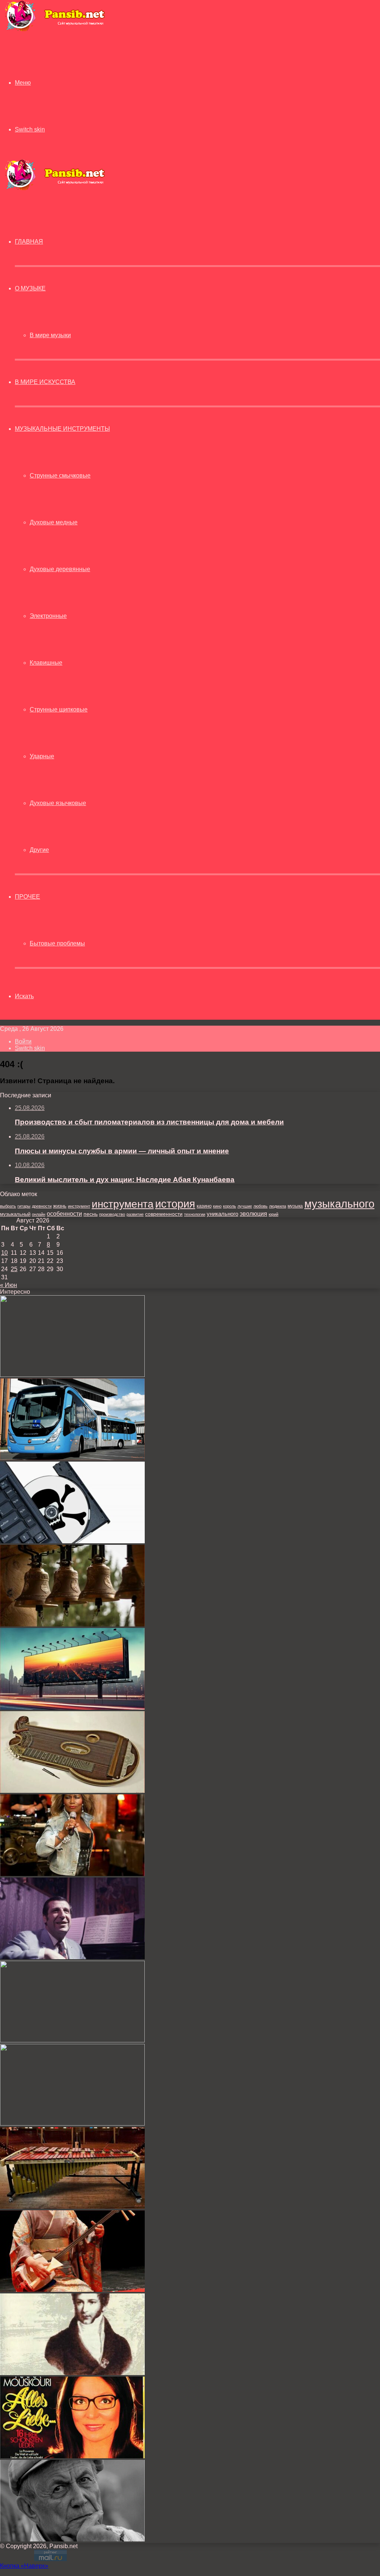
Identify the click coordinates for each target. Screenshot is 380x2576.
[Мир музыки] (55, 30)
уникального (222, 1214)
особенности (64, 1214)
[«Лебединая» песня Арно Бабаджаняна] (72, 1957)
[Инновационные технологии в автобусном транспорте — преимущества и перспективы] (72, 1458)
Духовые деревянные (60, 569)
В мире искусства (45, 382)
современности (164, 1214)
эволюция (253, 1214)
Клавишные (46, 663)
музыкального (339, 1204)
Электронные (48, 616)
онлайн (39, 1214)
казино (204, 1206)
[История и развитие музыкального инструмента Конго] (72, 2124)
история (175, 1204)
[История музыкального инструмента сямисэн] (72, 2290)
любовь (261, 1206)
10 (4, 1253)
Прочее (27, 897)
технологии (195, 1214)
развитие (135, 1214)
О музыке (30, 288)
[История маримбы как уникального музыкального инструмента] (72, 2207)
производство (112, 1214)
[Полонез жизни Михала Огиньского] (72, 2373)
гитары (24, 1206)
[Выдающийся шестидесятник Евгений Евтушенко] (72, 2539)
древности (42, 1206)
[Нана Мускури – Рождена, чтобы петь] (72, 2456)
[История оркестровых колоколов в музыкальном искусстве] (72, 1624)
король (230, 1206)
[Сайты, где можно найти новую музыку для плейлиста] (72, 1541)
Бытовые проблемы (57, 943)
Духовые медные (54, 522)
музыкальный (15, 1214)
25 (14, 1269)
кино (217, 1206)
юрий (273, 1214)
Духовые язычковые (58, 803)
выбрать (8, 1206)
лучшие (245, 1206)
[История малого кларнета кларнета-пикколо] (72, 2040)
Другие (39, 850)
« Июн (9, 1285)
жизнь (60, 1206)
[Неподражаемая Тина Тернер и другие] (72, 1874)
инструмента (123, 1204)
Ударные (42, 756)
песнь (91, 1214)
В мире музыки (50, 335)
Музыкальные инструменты (62, 429)
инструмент (79, 1206)
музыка (295, 1206)
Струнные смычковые (60, 476)
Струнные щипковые (59, 709)
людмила (278, 1206)
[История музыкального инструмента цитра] (72, 1791)
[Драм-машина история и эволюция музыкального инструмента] (72, 1375)
